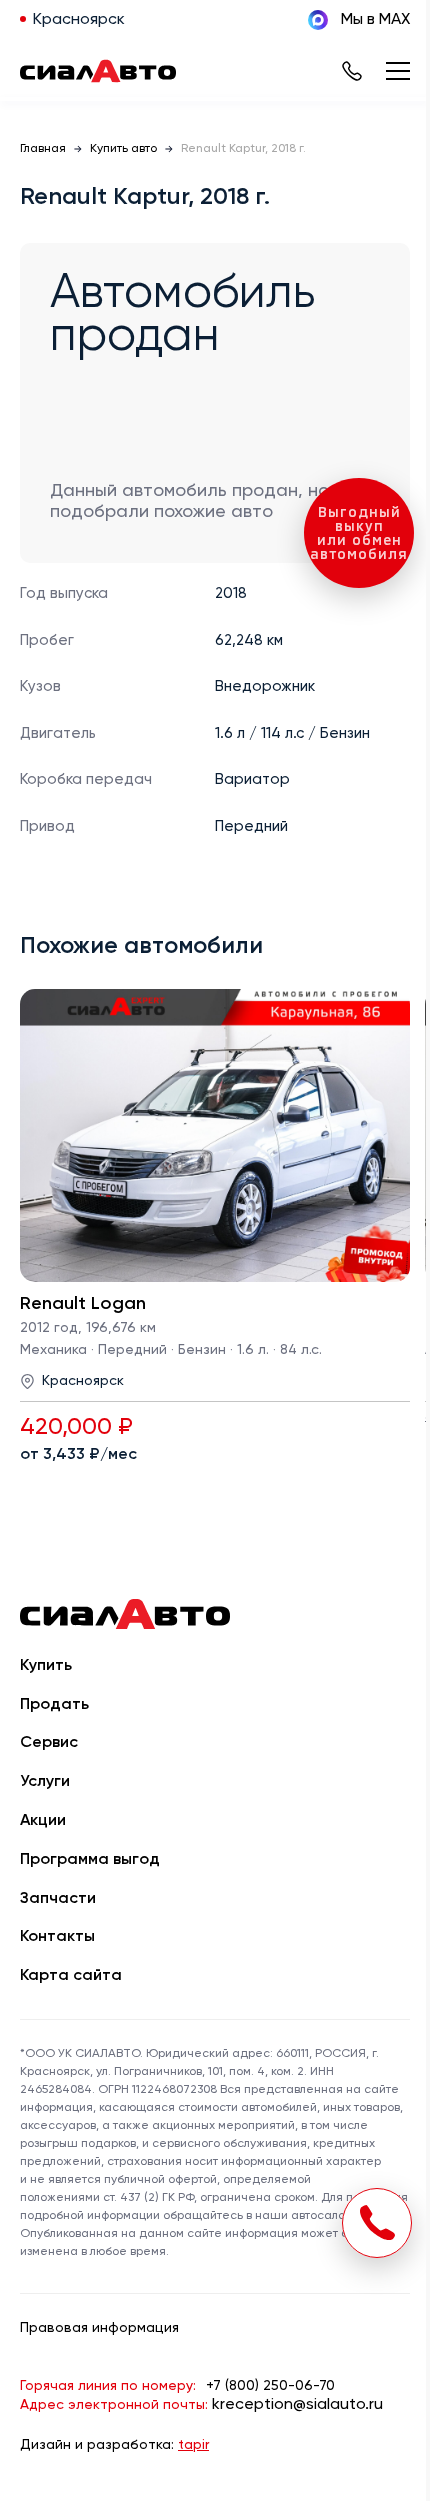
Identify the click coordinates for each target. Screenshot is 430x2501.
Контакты (57, 1937)
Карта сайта (71, 1976)
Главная (43, 149)
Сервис (49, 1743)
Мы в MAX (375, 20)
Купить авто (123, 149)
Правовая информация (99, 2328)
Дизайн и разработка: (114, 2445)
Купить (46, 1666)
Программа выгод (90, 1860)
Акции (43, 1821)
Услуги (45, 1782)
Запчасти (58, 1899)
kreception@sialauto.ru (297, 2405)
